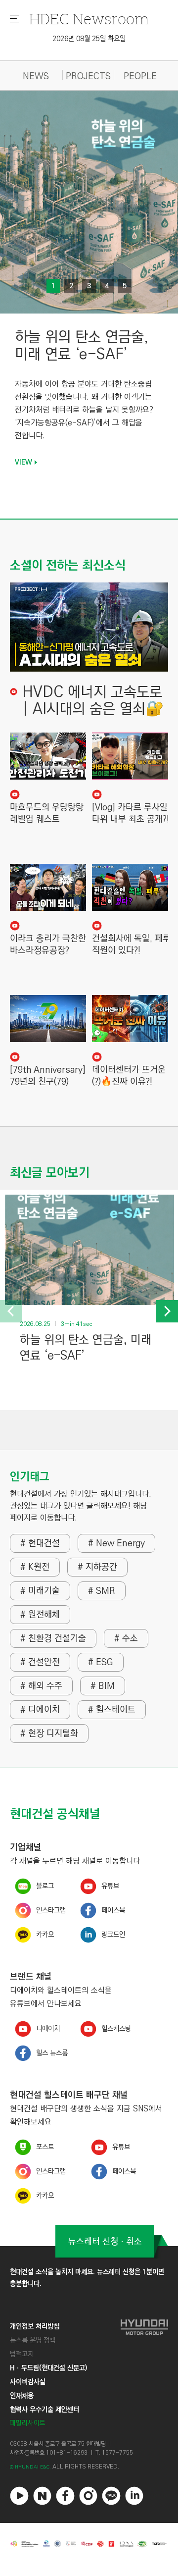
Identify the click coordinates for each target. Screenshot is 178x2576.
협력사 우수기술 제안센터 (44, 2410)
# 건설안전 (40, 1662)
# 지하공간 (97, 1567)
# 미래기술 (40, 1591)
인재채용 (22, 2396)
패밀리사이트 (28, 2423)
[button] (11, 1311)
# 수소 (126, 1638)
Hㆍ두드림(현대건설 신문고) (48, 2368)
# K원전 (35, 1567)
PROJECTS (88, 77)
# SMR (102, 1591)
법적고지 (22, 2354)
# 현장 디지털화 (49, 1734)
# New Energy (116, 1543)
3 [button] (89, 286)
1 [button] (53, 286)
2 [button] (71, 286)
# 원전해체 (40, 1615)
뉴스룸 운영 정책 (33, 2340)
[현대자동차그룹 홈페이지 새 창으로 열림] (144, 2375)
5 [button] (125, 286)
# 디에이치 (40, 1710)
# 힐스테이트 (112, 1710)
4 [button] (107, 286)
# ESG (101, 1662)
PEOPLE (140, 77)
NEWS (36, 77)
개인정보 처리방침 (35, 2326)
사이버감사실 (28, 2382)
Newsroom (89, 19)
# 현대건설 (40, 1543)
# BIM (103, 1686)
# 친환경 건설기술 (53, 1638)
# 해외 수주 (41, 1686)
